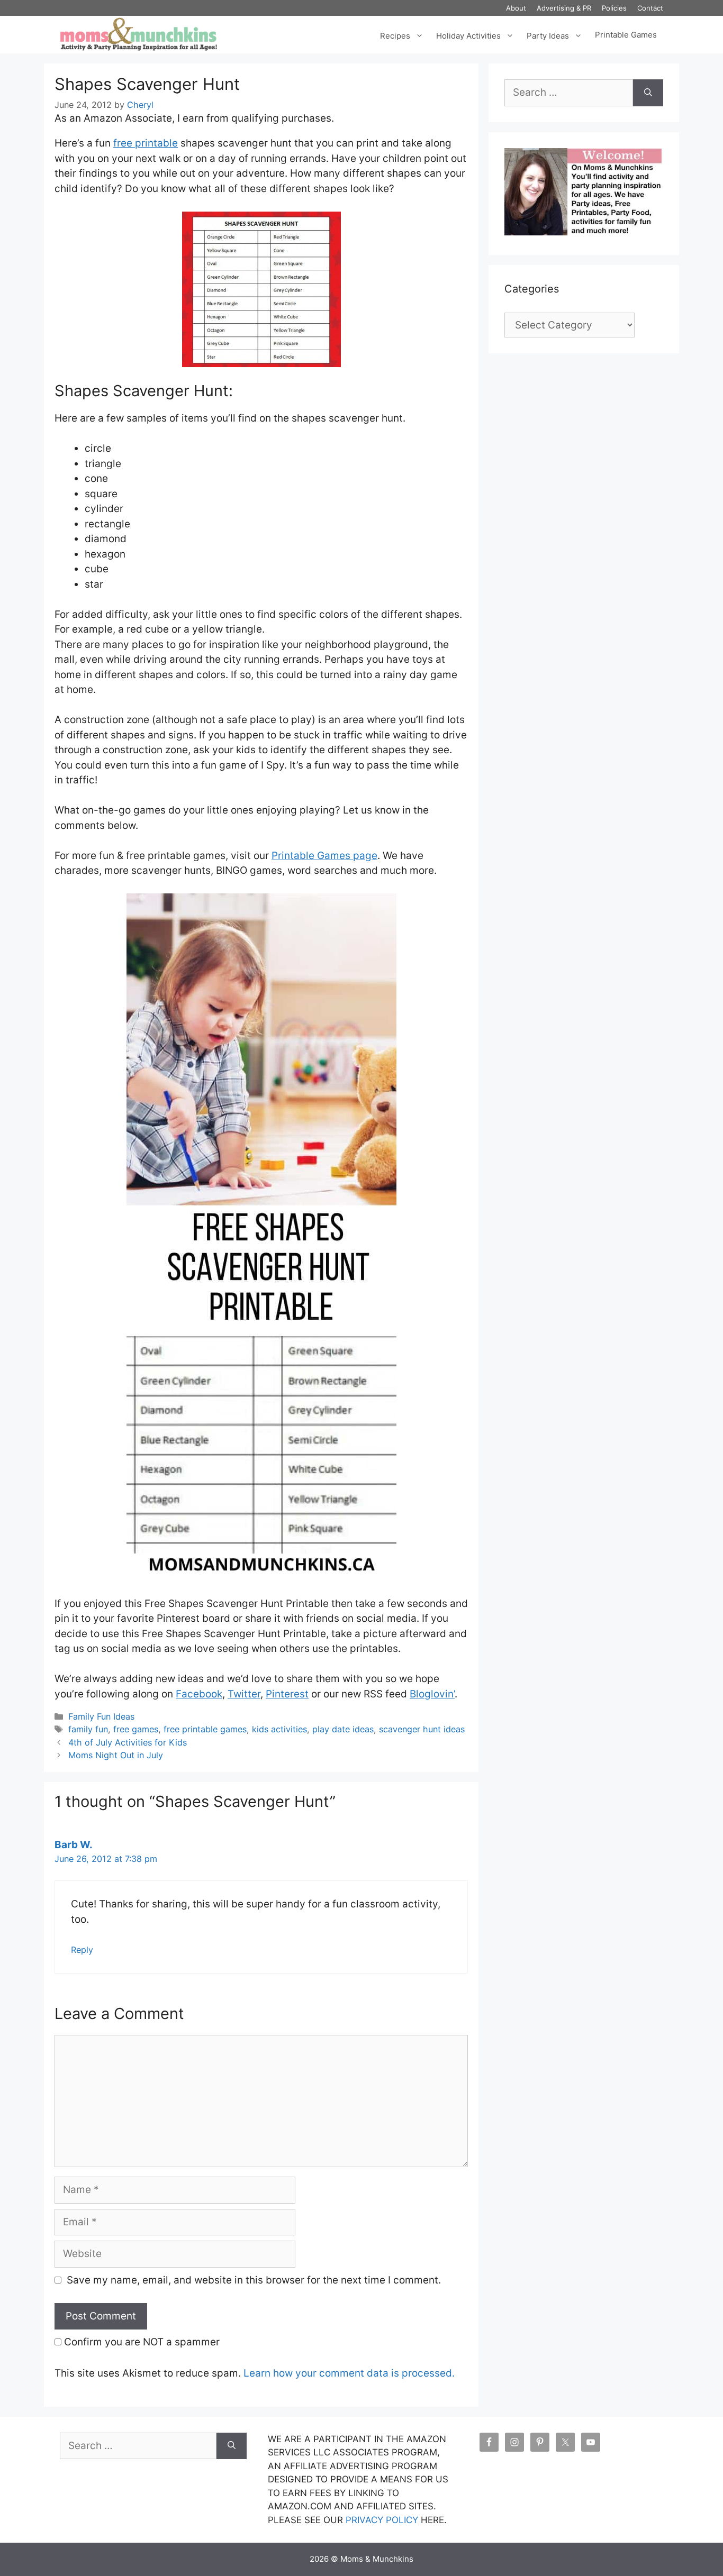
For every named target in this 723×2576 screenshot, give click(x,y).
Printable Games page (324, 856)
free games (136, 1729)
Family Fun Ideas (101, 1716)
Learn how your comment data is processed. (349, 2373)
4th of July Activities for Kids (128, 1742)
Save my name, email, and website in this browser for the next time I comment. (254, 2280)
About (516, 8)
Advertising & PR (564, 8)
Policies (614, 8)
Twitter (244, 1694)
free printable (146, 143)
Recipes (395, 35)
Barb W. (74, 1845)
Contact (650, 8)
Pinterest (287, 1694)
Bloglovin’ (432, 1694)
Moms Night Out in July (116, 1755)
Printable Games (626, 35)
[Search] (648, 93)
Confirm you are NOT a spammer (141, 2342)
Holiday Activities (468, 35)
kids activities (279, 1729)
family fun (88, 1729)
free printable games (205, 1729)
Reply (82, 1950)
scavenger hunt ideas (422, 1729)
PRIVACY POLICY (382, 2520)
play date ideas (343, 1729)
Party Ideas (548, 35)
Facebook (199, 1694)
